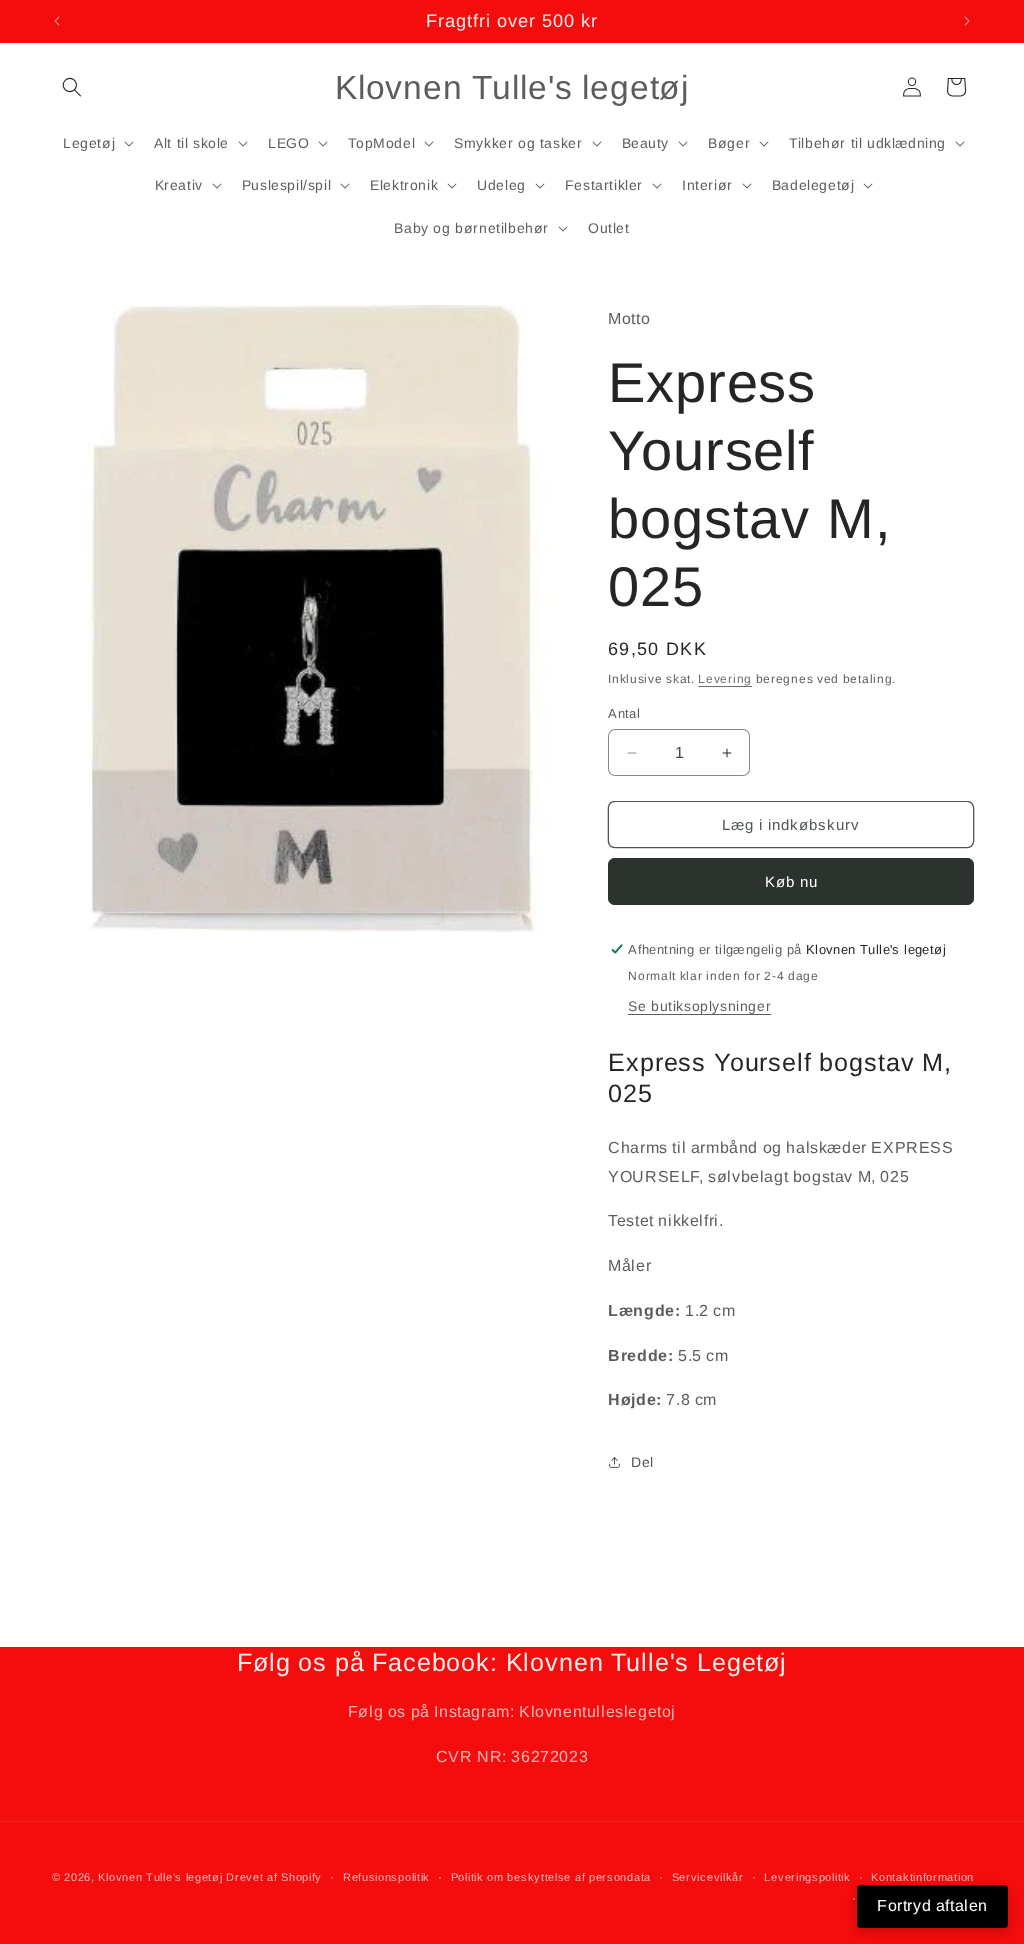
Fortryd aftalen (932, 1905)
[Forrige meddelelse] (57, 21)
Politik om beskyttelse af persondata (551, 1877)
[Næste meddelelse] (967, 21)
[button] (72, 87)
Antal (624, 713)
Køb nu (791, 881)
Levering (725, 679)
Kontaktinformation (922, 1877)
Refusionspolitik (386, 1877)
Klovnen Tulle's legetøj (160, 1877)
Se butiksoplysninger (699, 1006)
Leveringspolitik (807, 1877)
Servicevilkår (708, 1877)
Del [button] (642, 1462)
